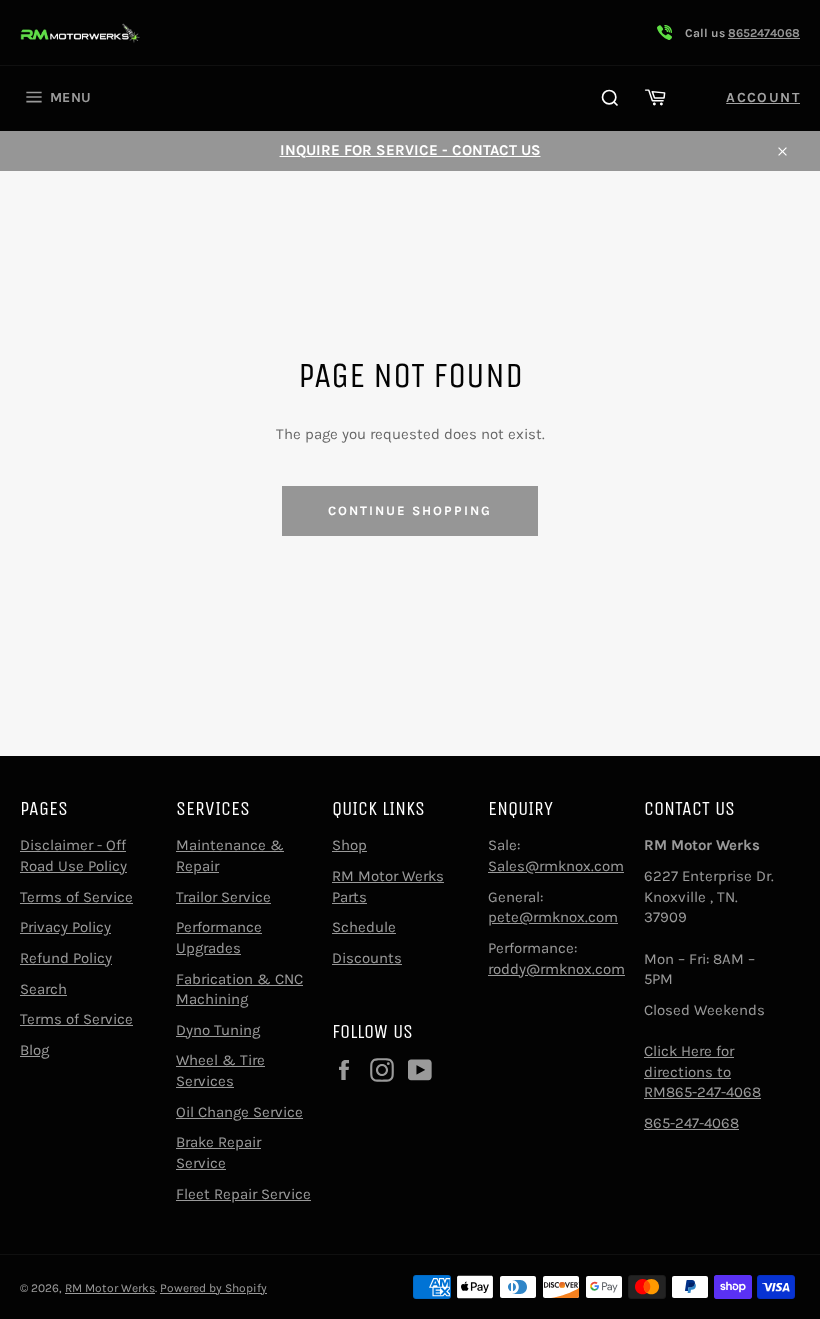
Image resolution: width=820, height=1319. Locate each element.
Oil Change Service (239, 1112)
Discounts (367, 958)
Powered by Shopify (213, 1288)
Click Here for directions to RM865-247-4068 (702, 1071)
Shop (349, 845)
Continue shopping (409, 510)
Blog (34, 1050)
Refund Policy (66, 958)
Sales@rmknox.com (556, 866)
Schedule (364, 927)
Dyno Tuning (218, 1030)
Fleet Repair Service (243, 1194)
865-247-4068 (691, 1123)
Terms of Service (76, 897)
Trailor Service (223, 897)
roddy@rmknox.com (556, 969)
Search (43, 989)
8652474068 (764, 33)
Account (763, 97)
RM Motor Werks (110, 1288)
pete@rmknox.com (553, 917)
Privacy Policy (65, 927)
